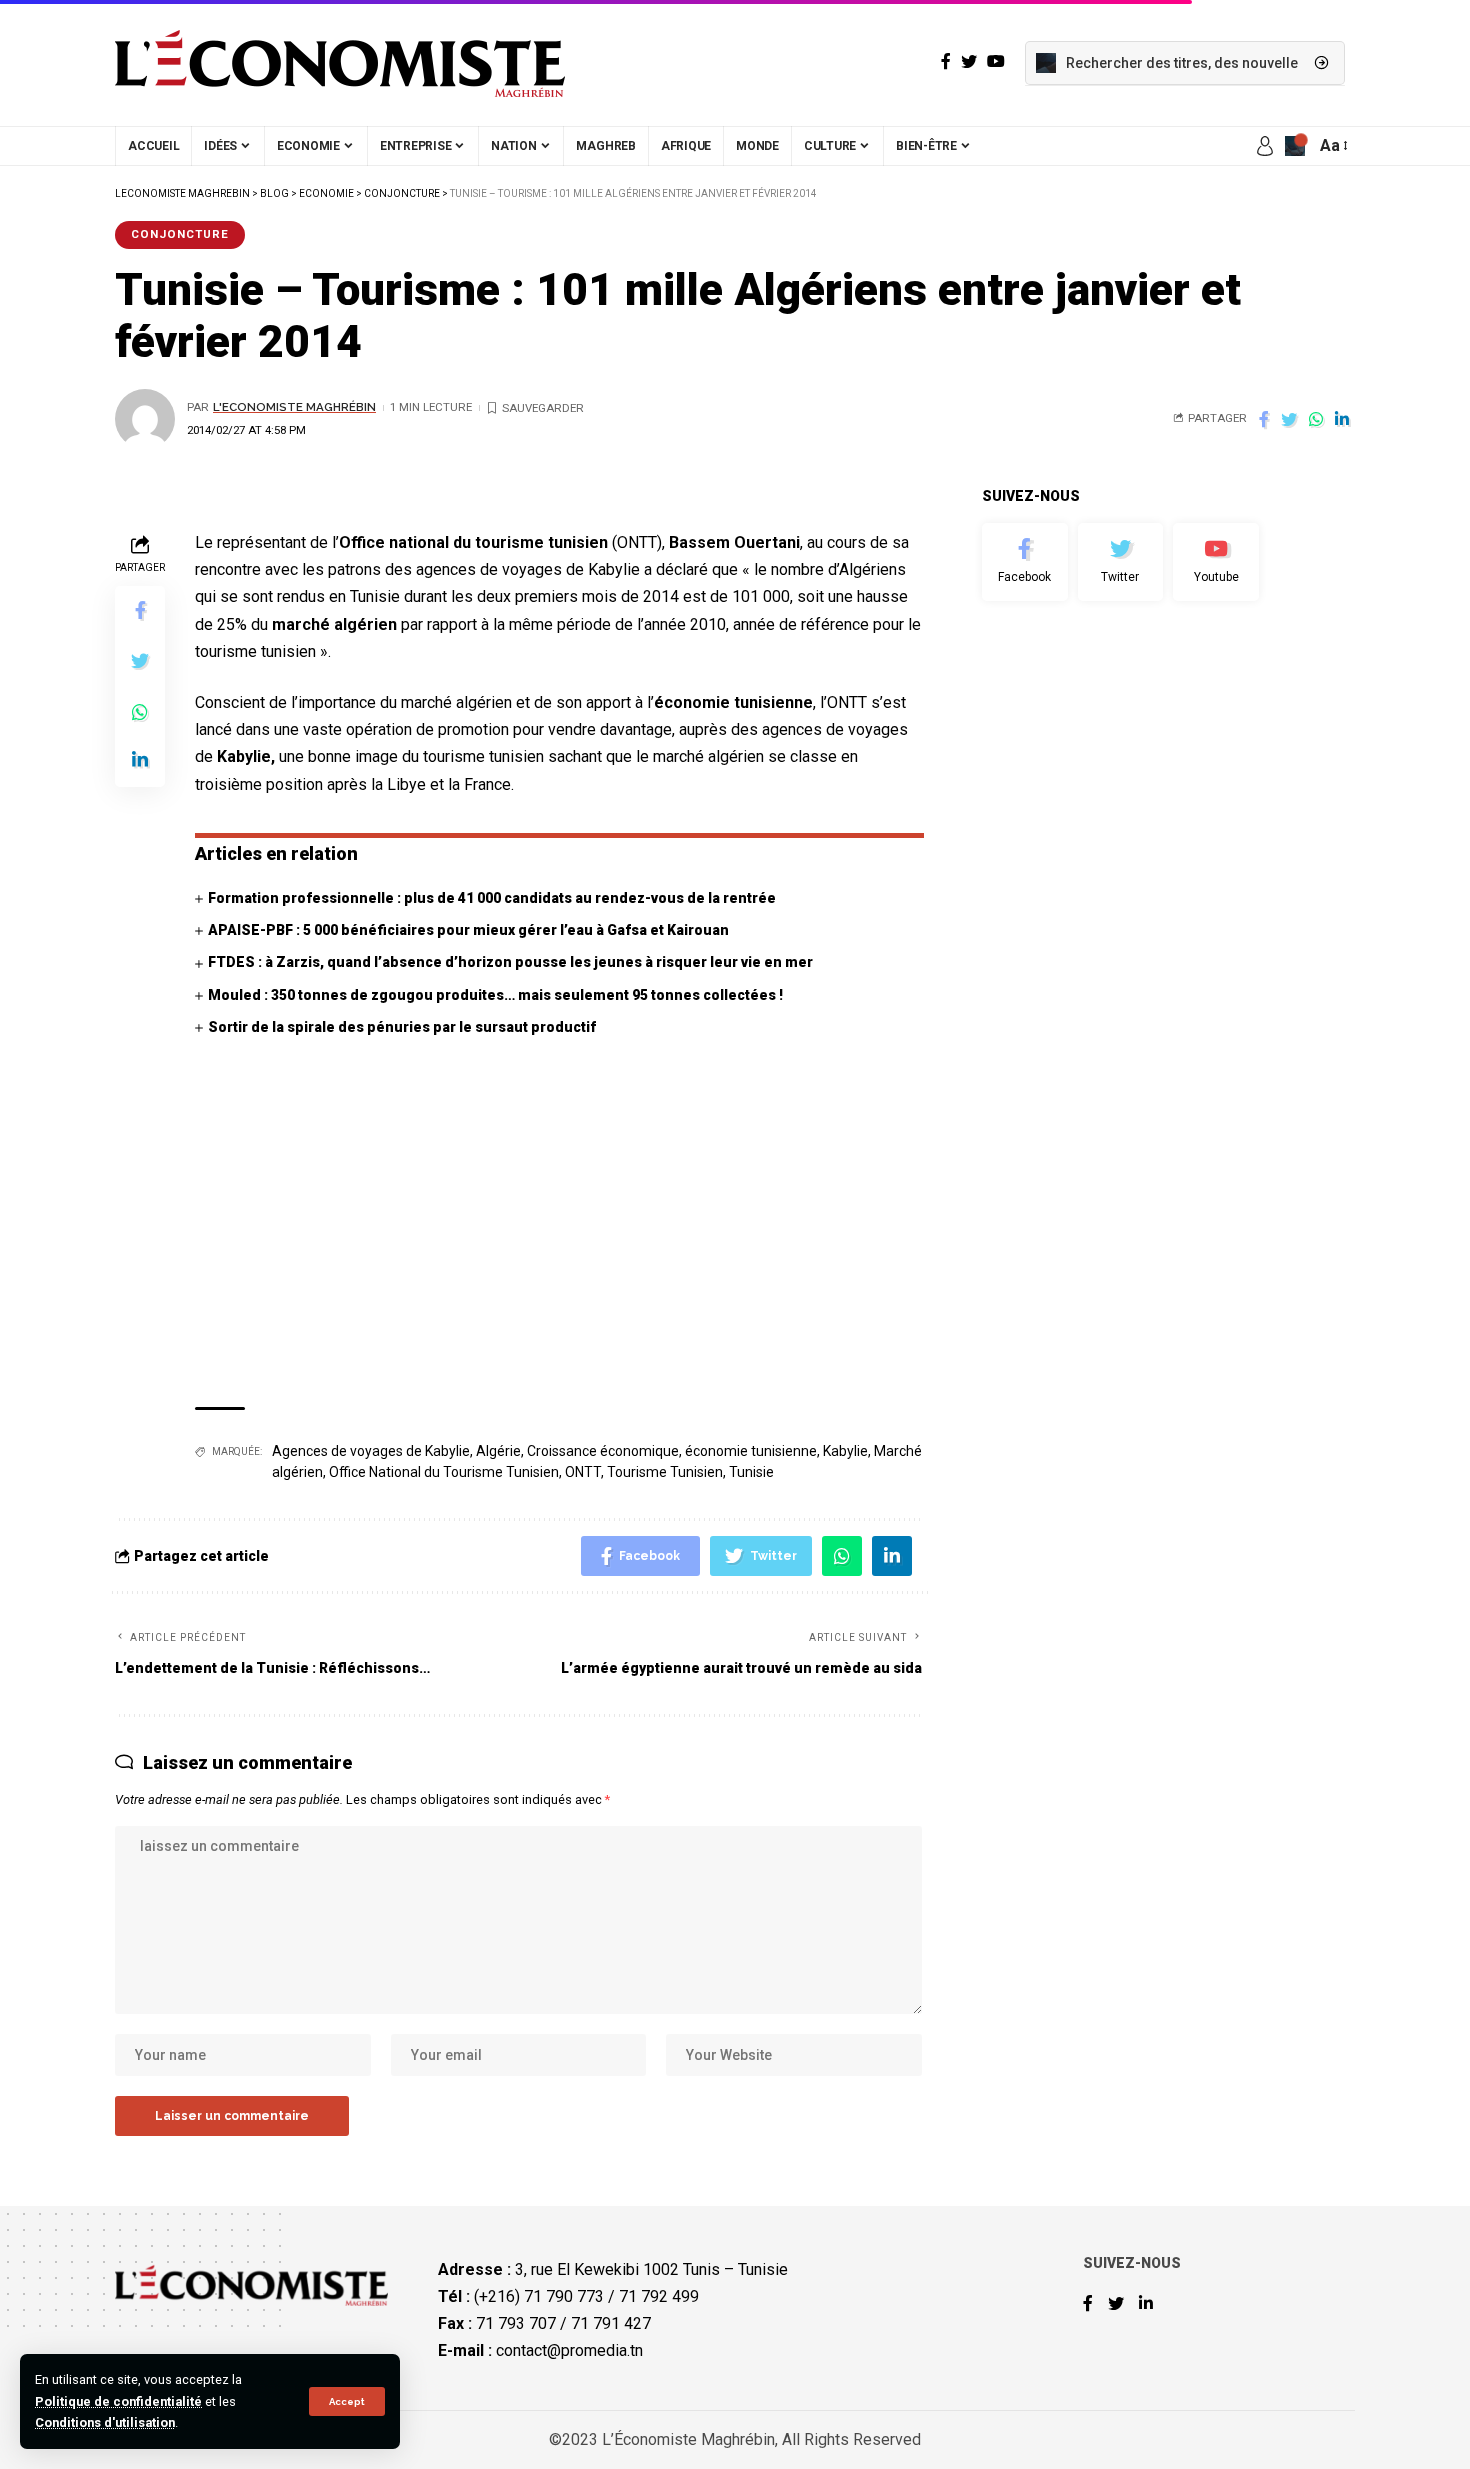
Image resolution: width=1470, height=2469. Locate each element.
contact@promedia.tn (569, 2350)
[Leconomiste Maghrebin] (340, 63)
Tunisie (751, 1472)
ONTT (583, 1472)
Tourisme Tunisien (665, 1472)
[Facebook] (1025, 562)
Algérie (498, 1451)
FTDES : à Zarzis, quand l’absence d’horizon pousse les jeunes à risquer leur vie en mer (510, 962)
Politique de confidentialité (118, 2401)
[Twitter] (1121, 562)
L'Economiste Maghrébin (294, 407)
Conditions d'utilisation (105, 2422)
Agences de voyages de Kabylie (371, 1451)
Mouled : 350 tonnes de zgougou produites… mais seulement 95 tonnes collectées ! (495, 995)
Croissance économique (603, 1451)
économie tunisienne (751, 1451)
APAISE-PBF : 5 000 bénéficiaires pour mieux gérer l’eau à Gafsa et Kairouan (468, 930)
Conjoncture (180, 234)
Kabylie (845, 1451)
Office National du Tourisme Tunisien (444, 1472)
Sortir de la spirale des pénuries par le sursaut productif (402, 1027)
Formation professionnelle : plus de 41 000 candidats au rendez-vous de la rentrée (492, 898)
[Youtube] (1216, 562)
